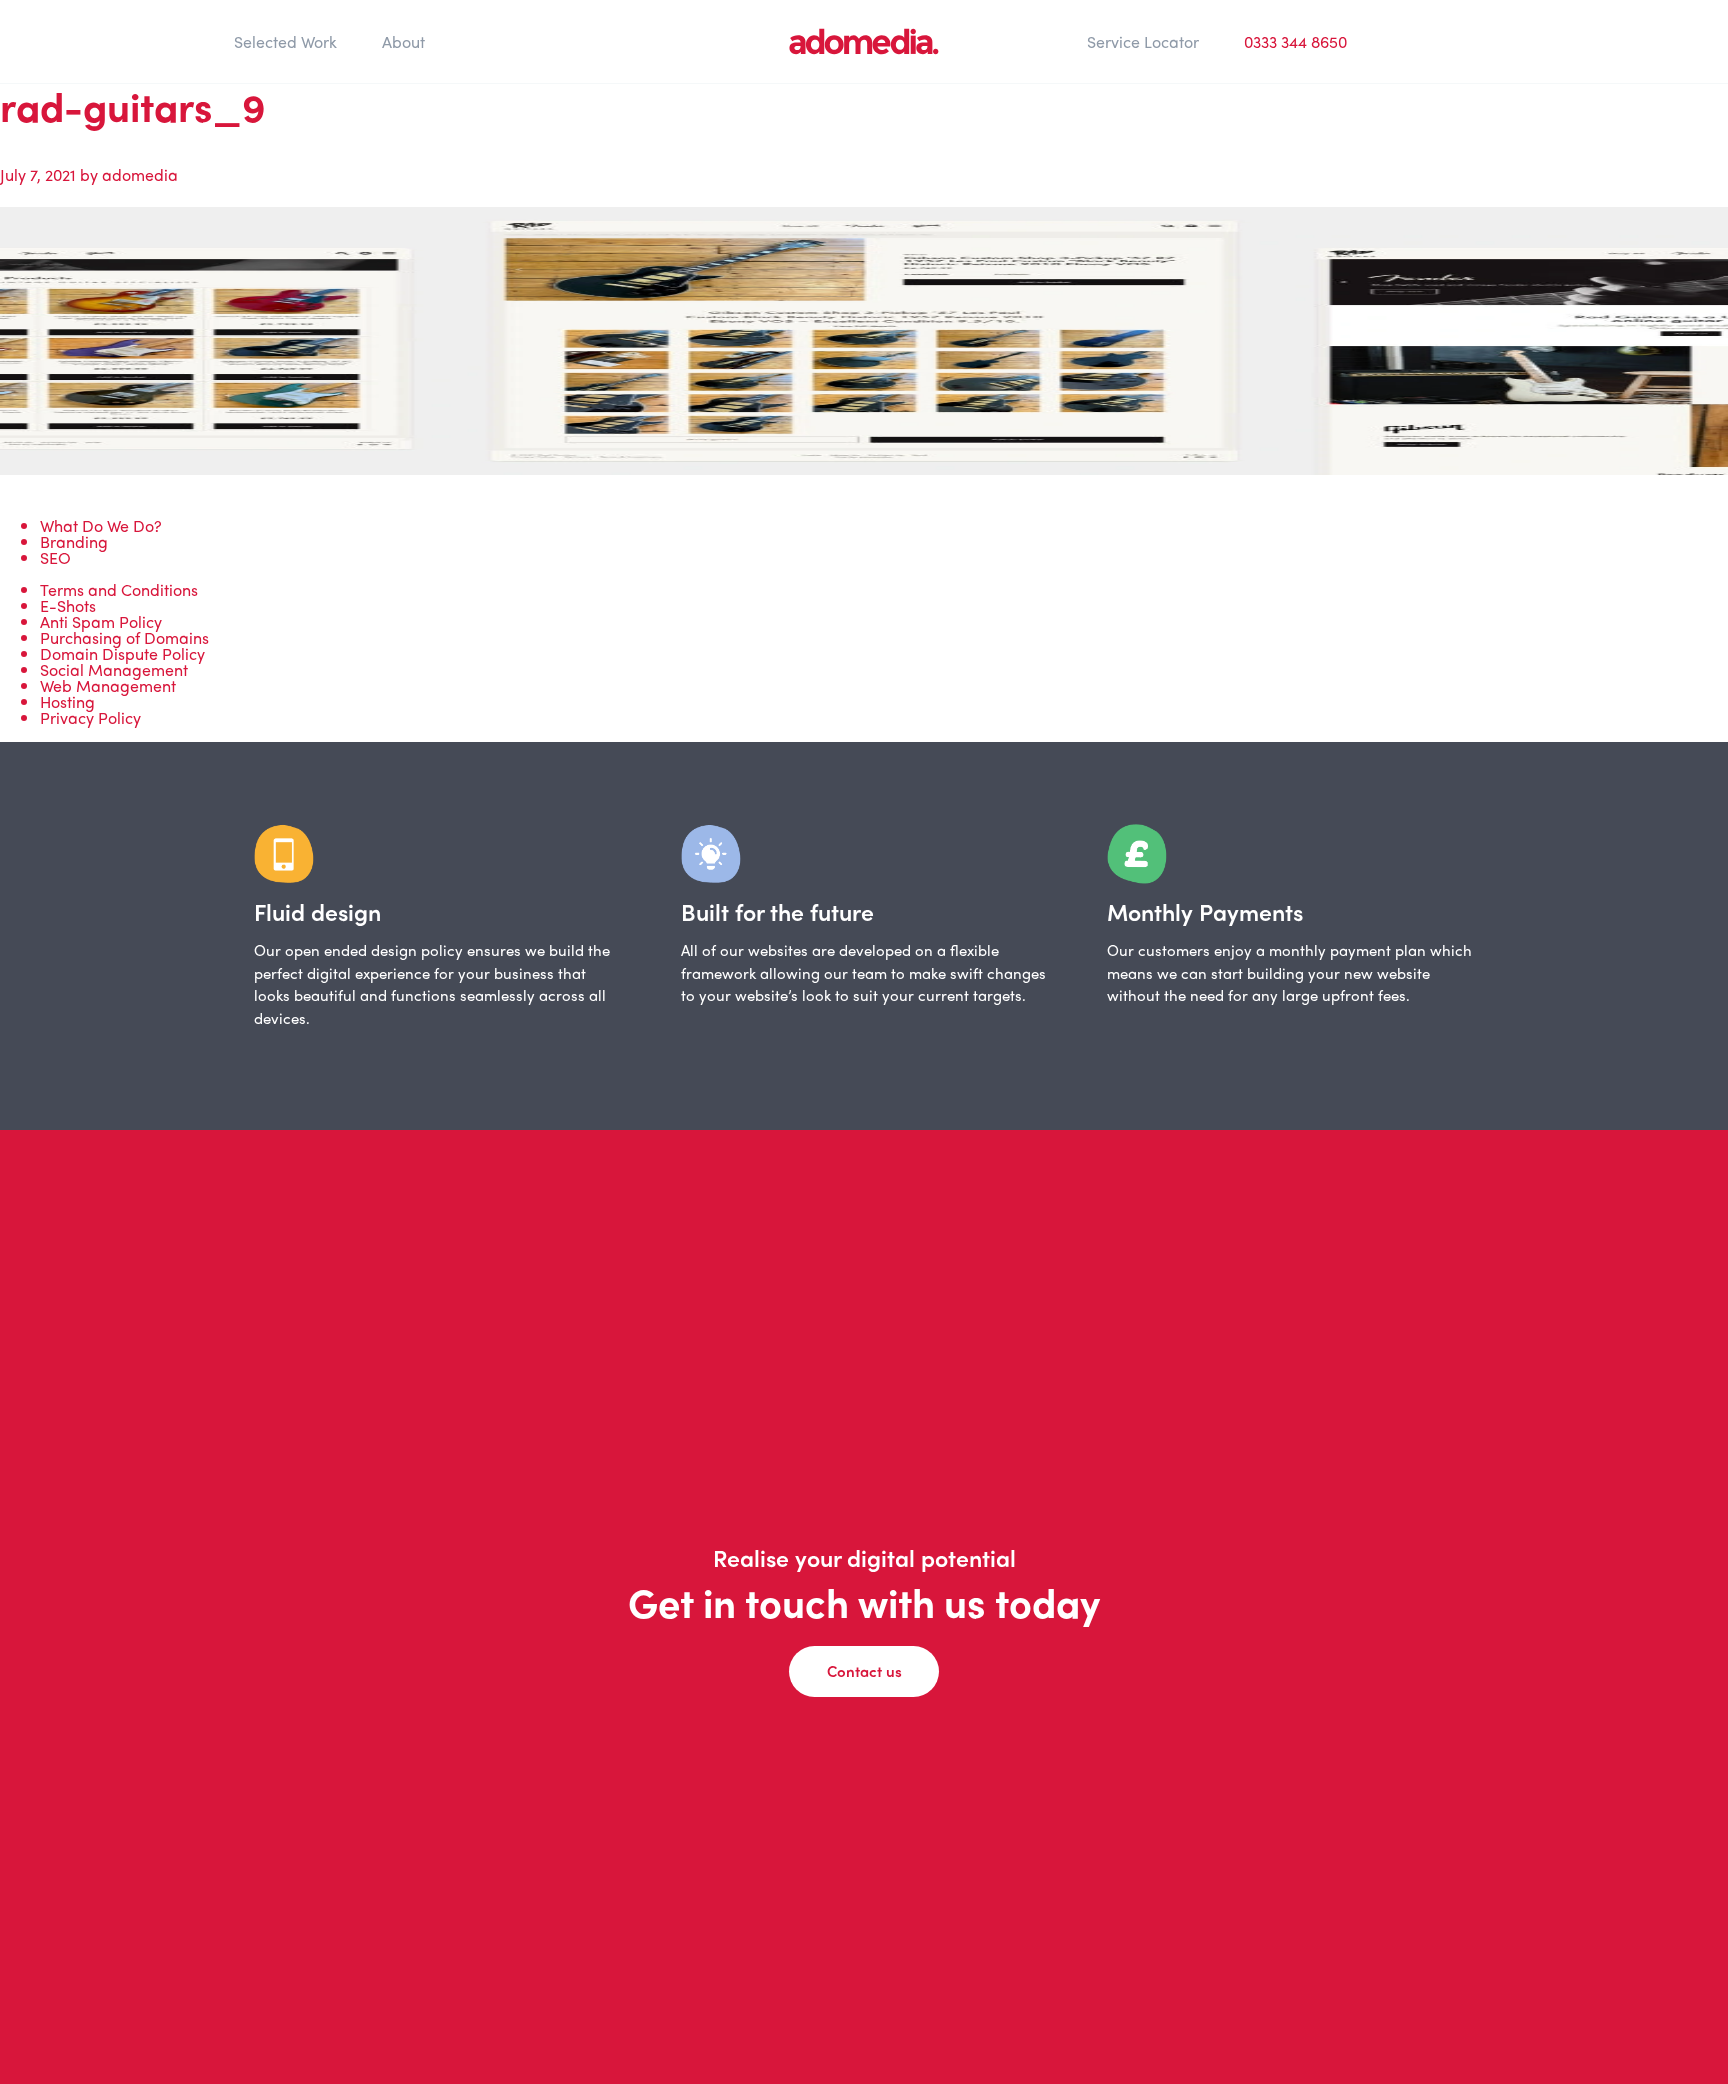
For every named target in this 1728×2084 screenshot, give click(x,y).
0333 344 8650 (1295, 41)
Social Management (114, 669)
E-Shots (68, 605)
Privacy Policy (90, 717)
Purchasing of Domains (124, 637)
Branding (74, 541)
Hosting (67, 701)
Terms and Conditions (119, 589)
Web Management (108, 685)
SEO (55, 557)
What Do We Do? (101, 525)
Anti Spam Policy (101, 621)
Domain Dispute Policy (122, 653)
